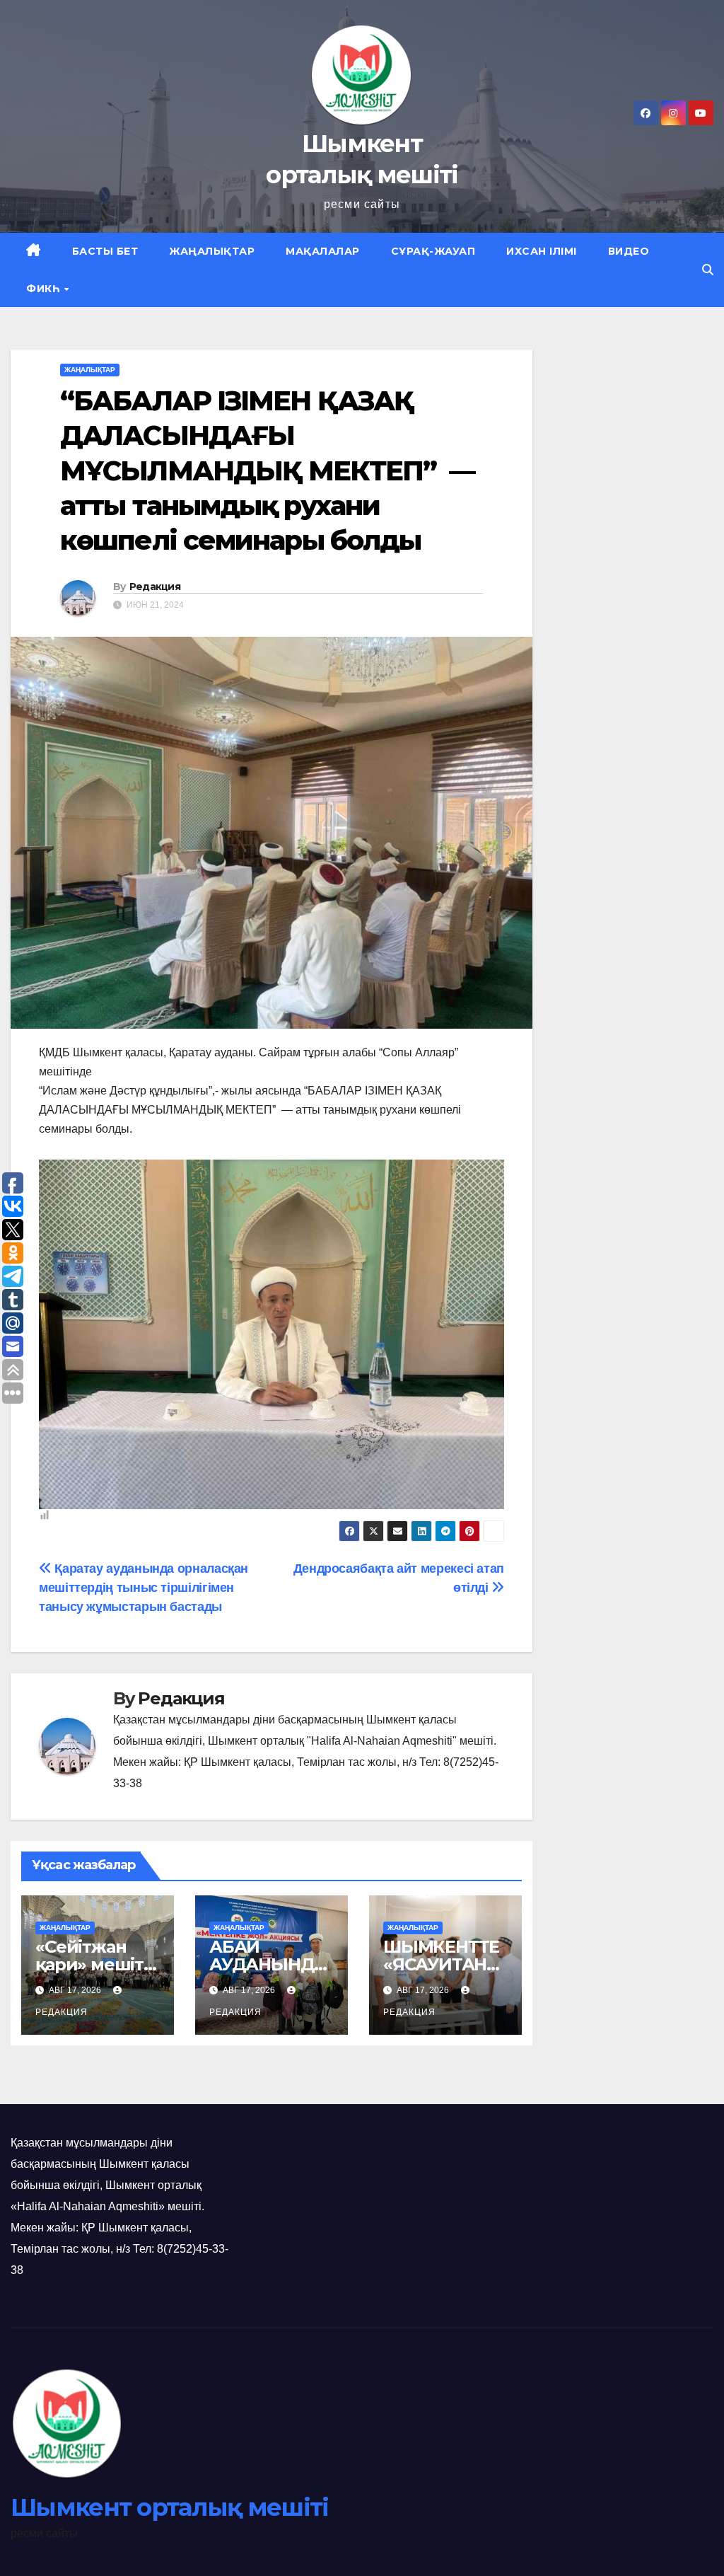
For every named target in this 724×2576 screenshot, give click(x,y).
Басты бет (105, 251)
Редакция (155, 587)
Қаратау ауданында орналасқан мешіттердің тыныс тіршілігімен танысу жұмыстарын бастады (144, 1587)
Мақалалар (323, 251)
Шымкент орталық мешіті (170, 2507)
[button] (708, 270)
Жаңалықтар (212, 251)
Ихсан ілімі (542, 251)
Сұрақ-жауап (433, 251)
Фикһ (45, 289)
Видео (629, 251)
